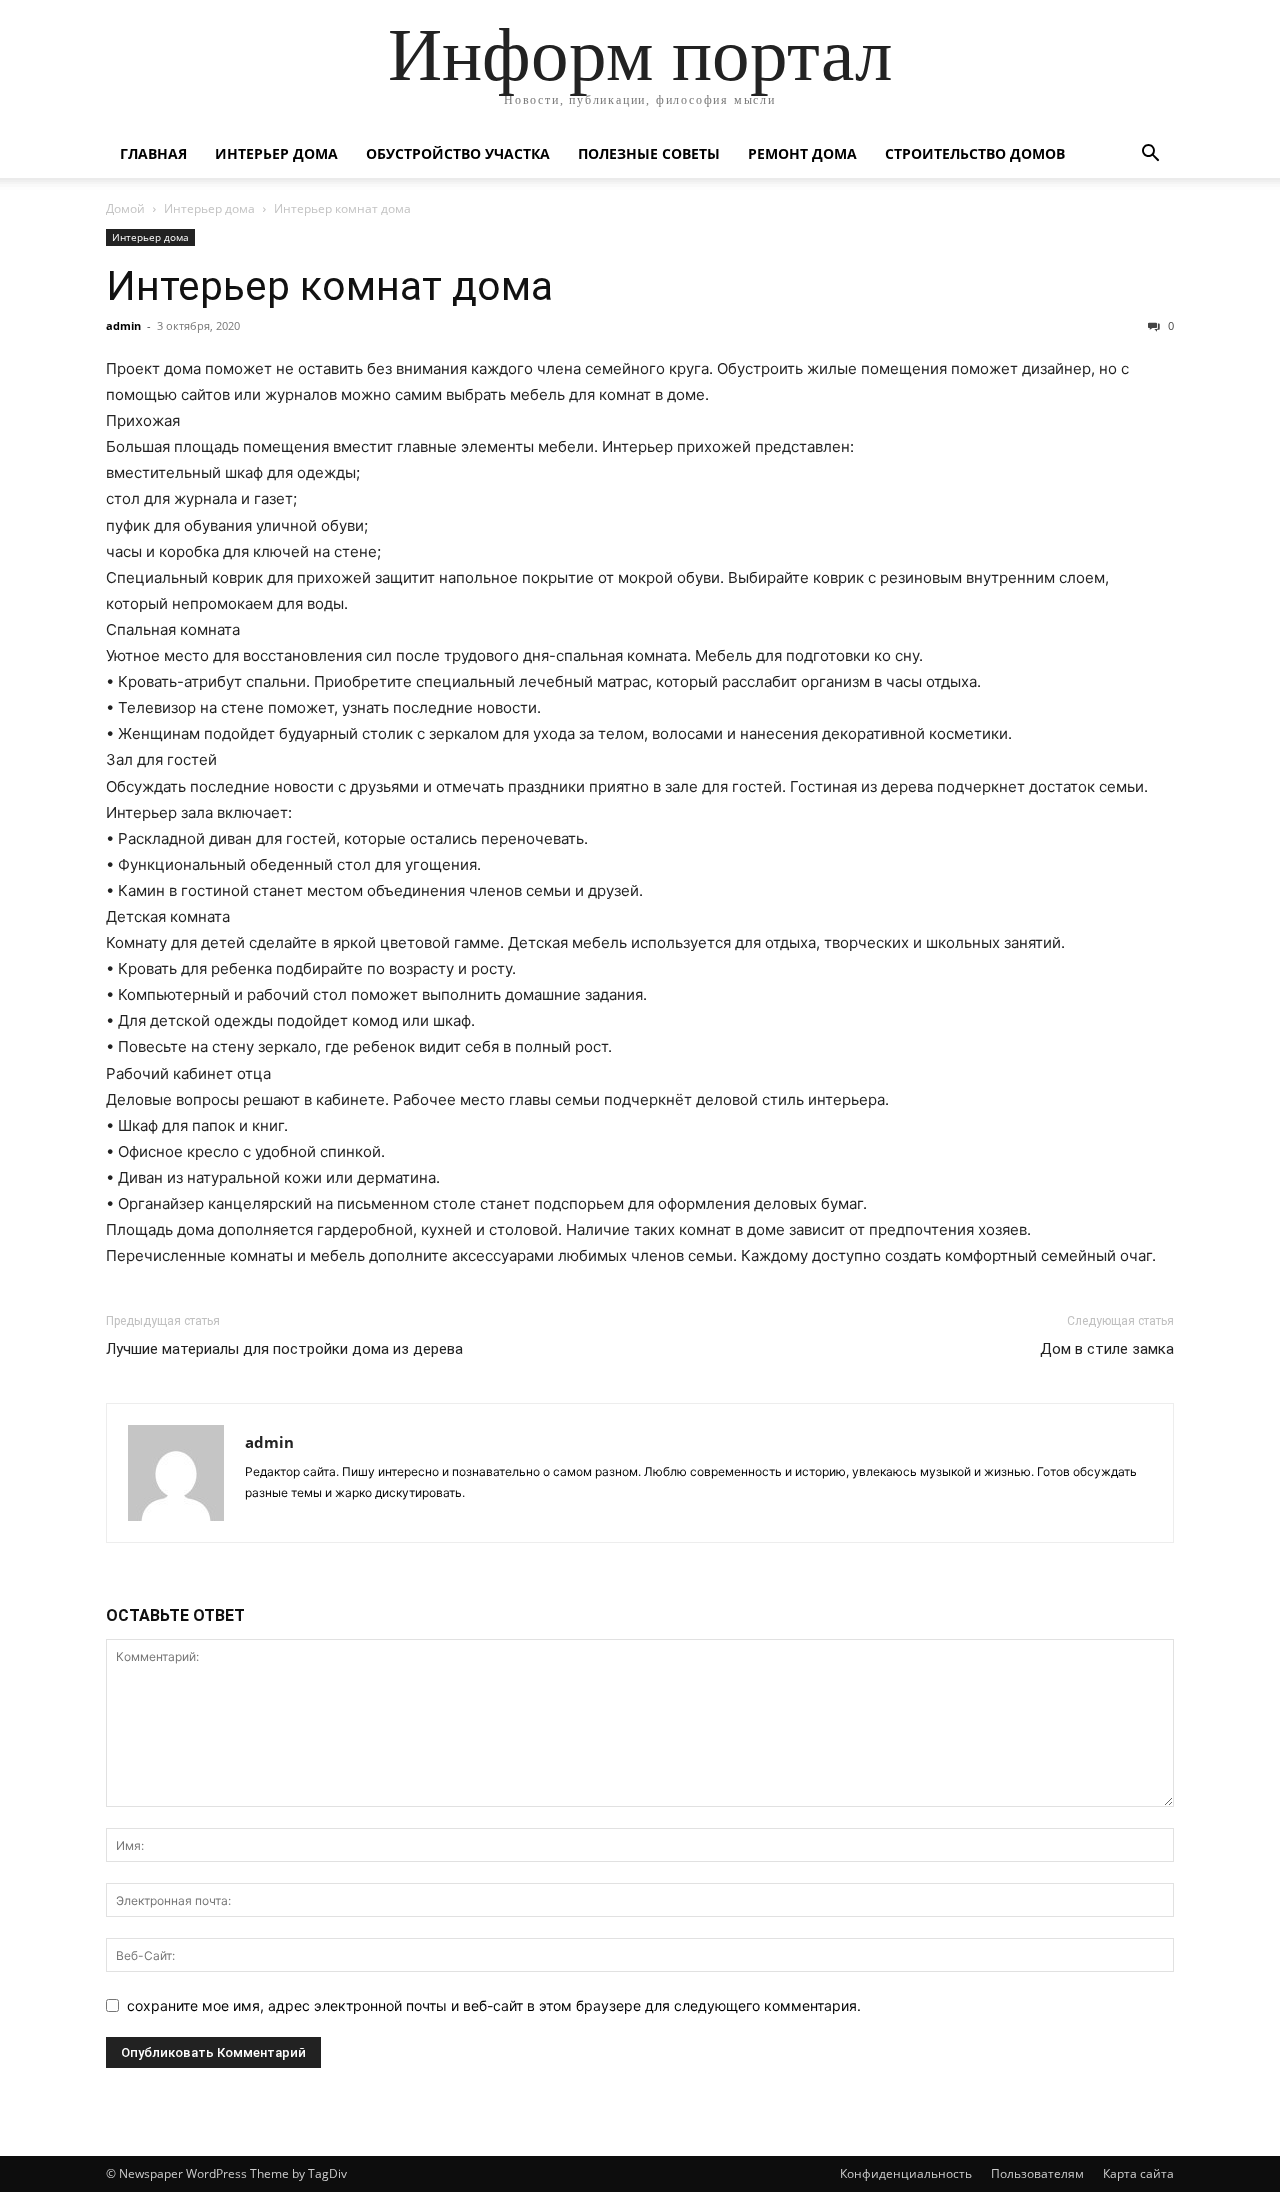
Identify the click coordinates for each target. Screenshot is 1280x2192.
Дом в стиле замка (1107, 1349)
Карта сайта (1138, 2173)
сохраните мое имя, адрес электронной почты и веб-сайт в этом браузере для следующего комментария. (494, 2005)
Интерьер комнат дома (329, 286)
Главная (153, 153)
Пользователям (1037, 2173)
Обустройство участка (458, 153)
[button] (1150, 155)
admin (123, 325)
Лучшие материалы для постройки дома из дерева (284, 1349)
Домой (125, 208)
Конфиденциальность (906, 2173)
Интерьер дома (276, 153)
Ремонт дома (802, 153)
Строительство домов (975, 153)
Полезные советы (649, 153)
